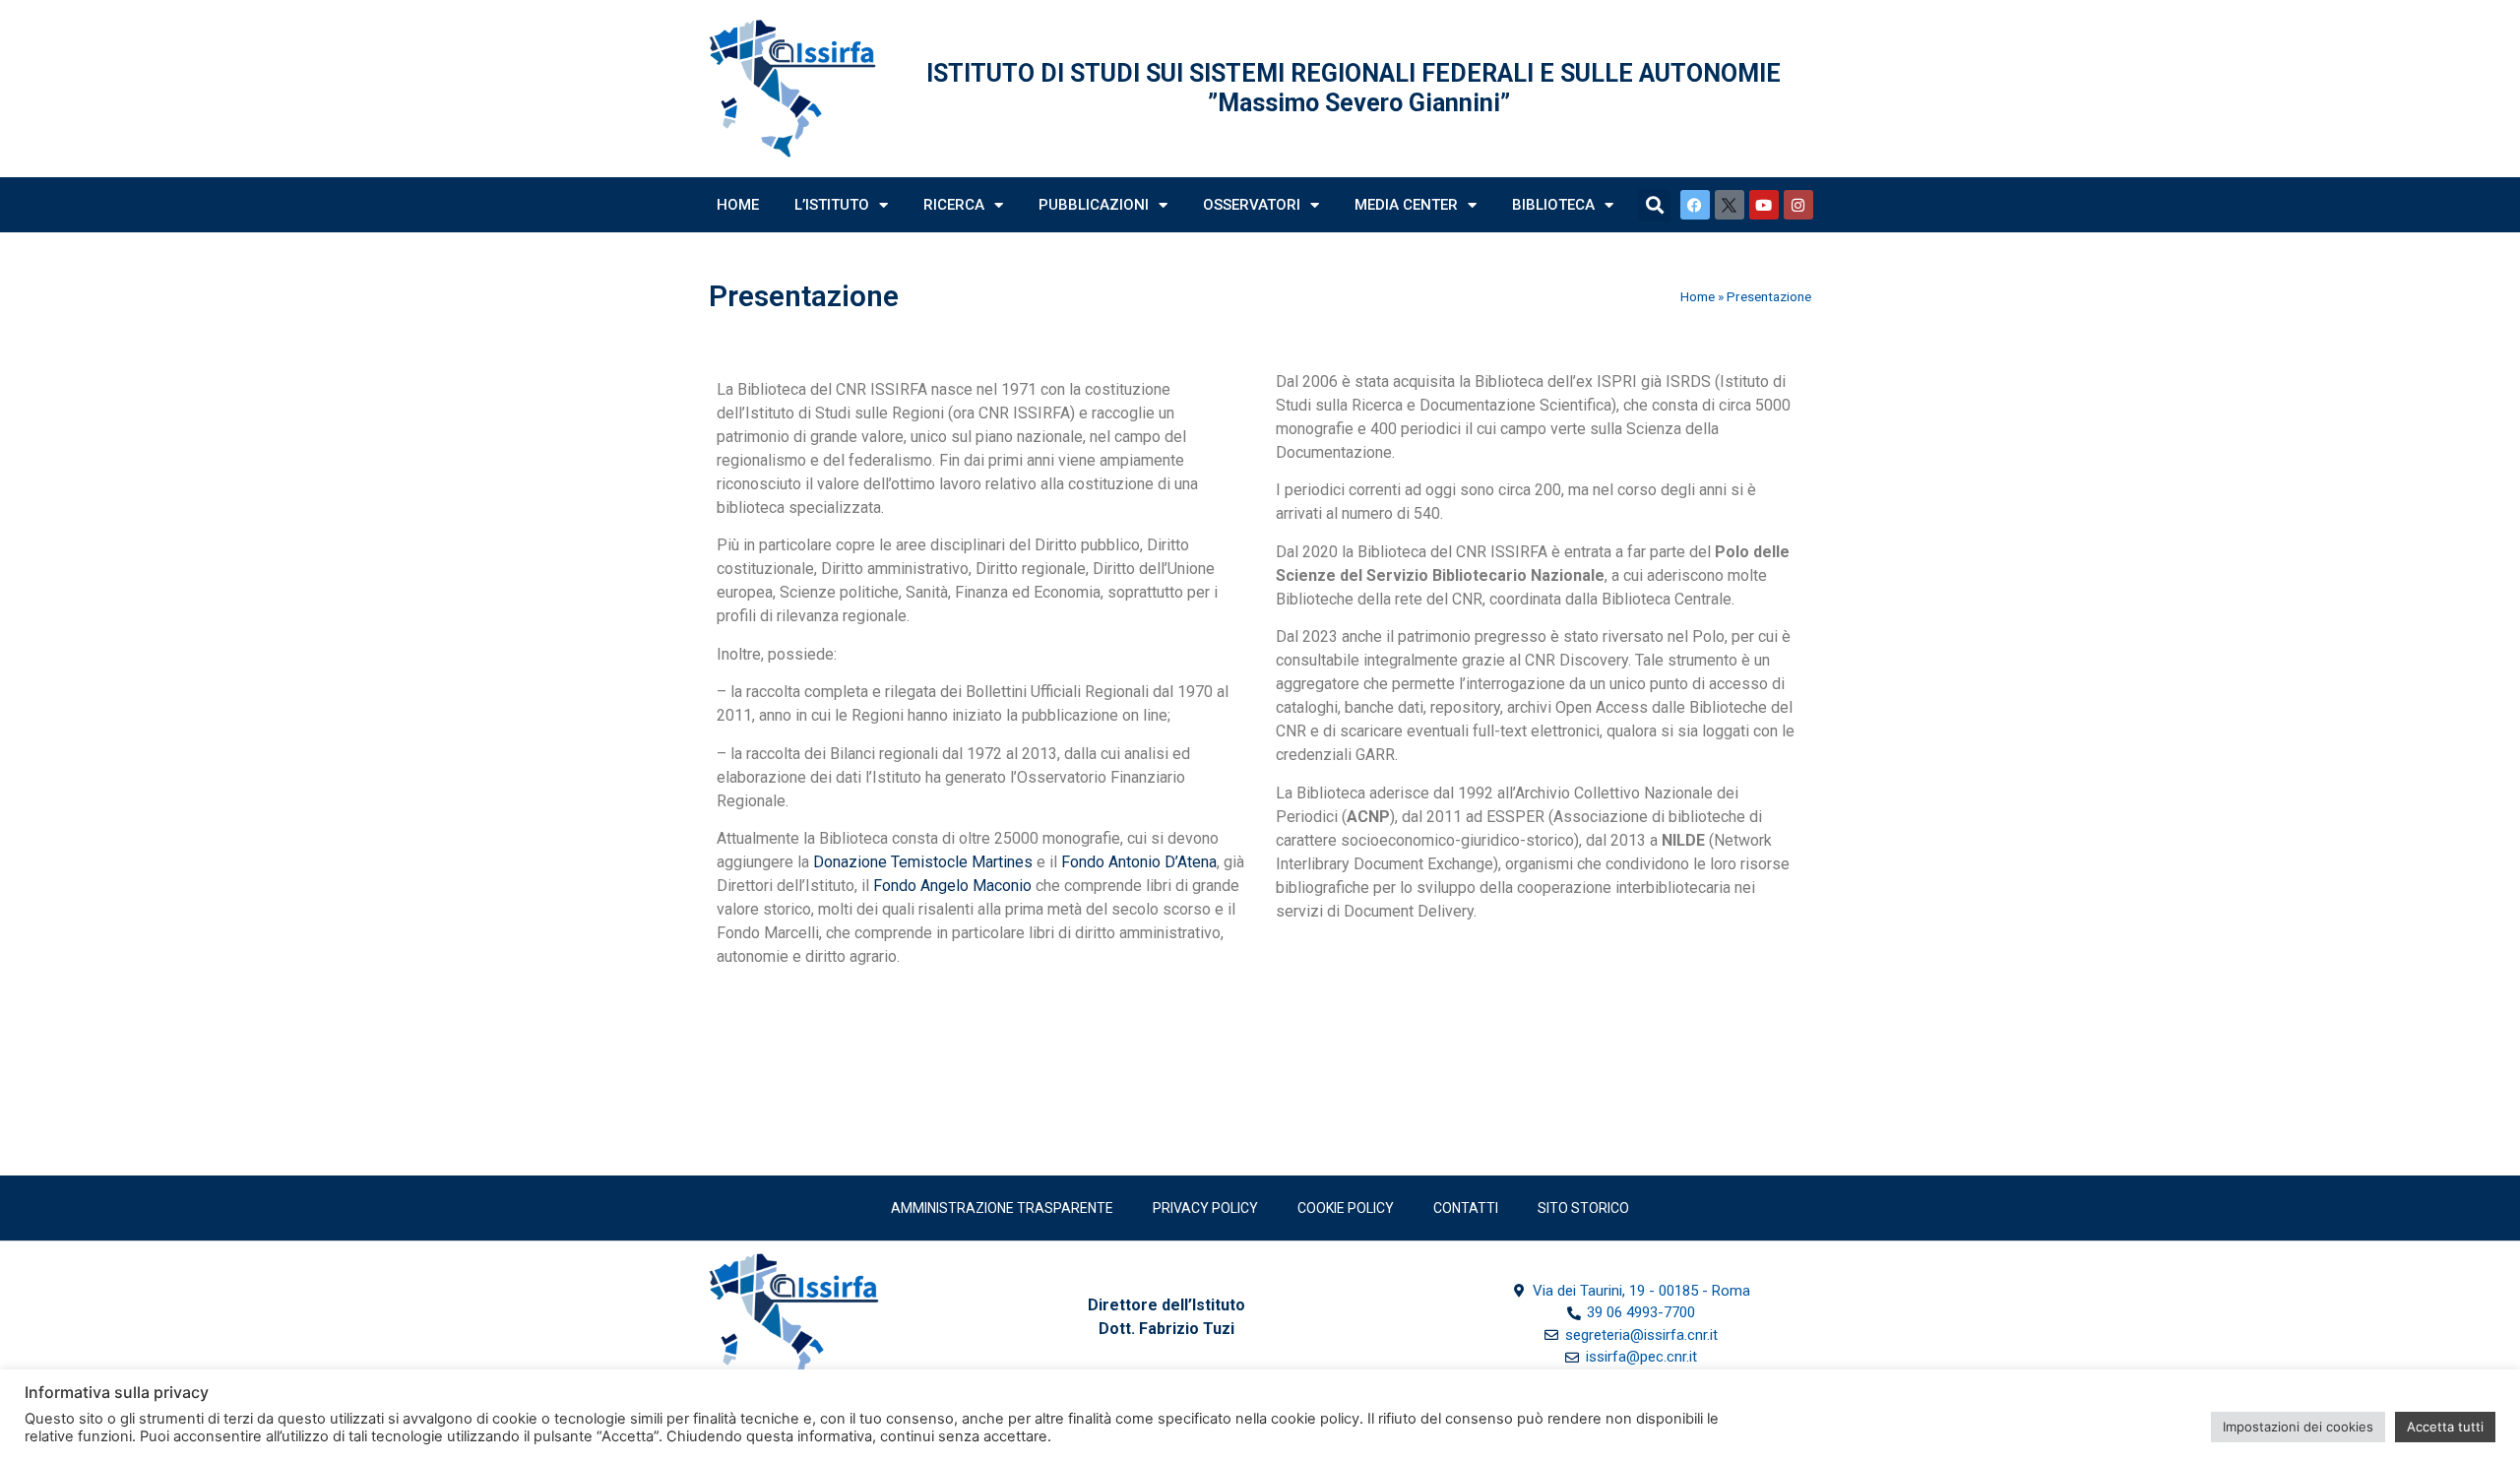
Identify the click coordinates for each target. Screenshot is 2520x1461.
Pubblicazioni (1094, 205)
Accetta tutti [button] (2445, 1427)
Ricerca (954, 205)
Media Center (1406, 205)
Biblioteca (1553, 205)
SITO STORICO (1583, 1208)
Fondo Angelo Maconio (952, 886)
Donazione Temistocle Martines (923, 862)
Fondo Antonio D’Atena (1139, 862)
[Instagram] (1798, 205)
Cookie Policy (1346, 1208)
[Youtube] (1764, 205)
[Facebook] (1695, 205)
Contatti (1466, 1208)
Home (738, 205)
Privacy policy (1205, 1208)
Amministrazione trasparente (1002, 1208)
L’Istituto (832, 205)
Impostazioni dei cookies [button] (2298, 1427)
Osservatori (1252, 205)
